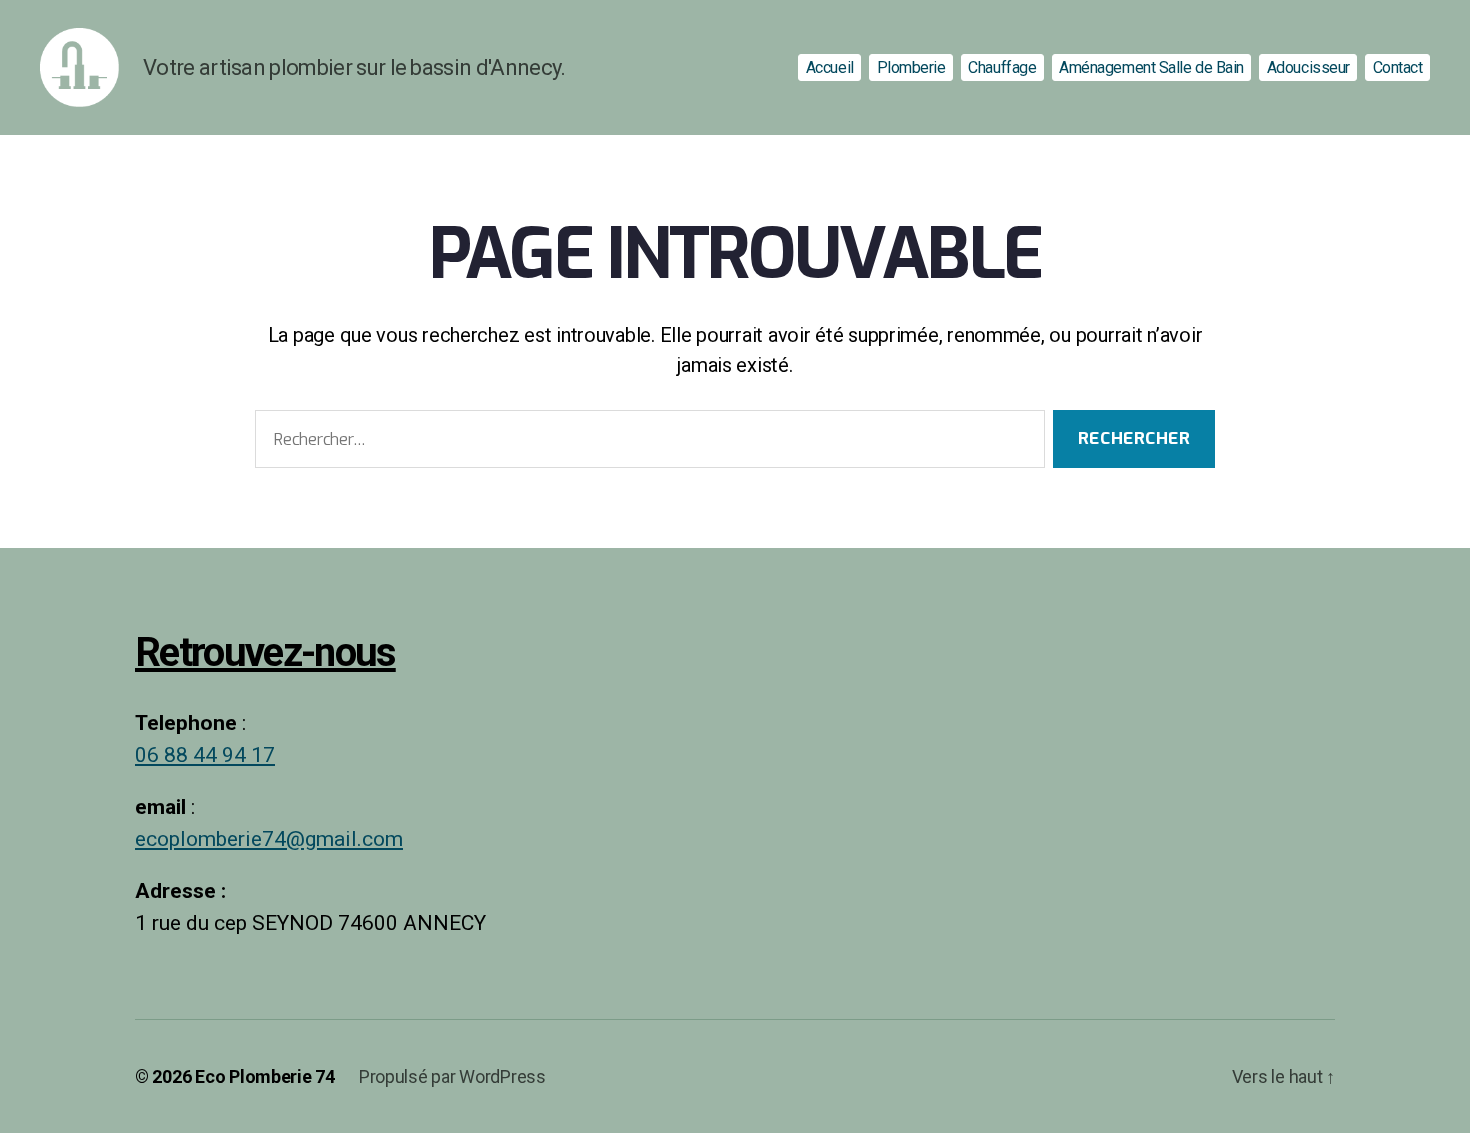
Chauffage (1002, 67)
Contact (1398, 67)
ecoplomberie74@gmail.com (269, 839)
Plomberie (911, 67)
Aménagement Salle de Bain (1151, 67)
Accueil (830, 67)
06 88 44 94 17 (205, 755)
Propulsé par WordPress (452, 1076)
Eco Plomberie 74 (265, 1076)
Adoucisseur (1308, 67)
